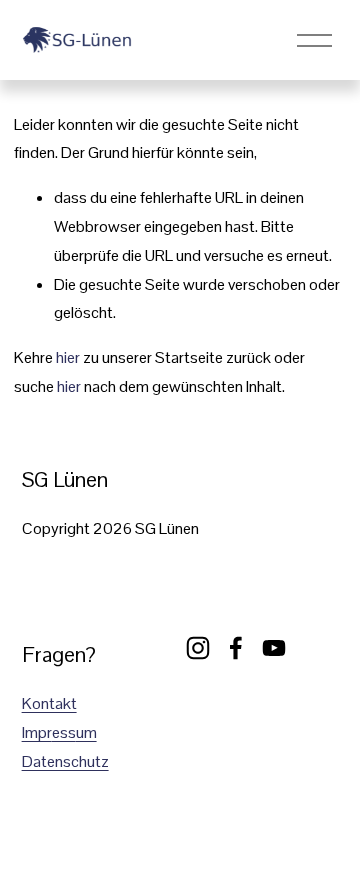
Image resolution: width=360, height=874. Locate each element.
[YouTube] (274, 648)
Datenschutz (65, 761)
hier (68, 357)
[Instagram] (198, 648)
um (86, 732)
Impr (37, 732)
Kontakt (49, 703)
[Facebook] (236, 648)
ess (64, 732)
